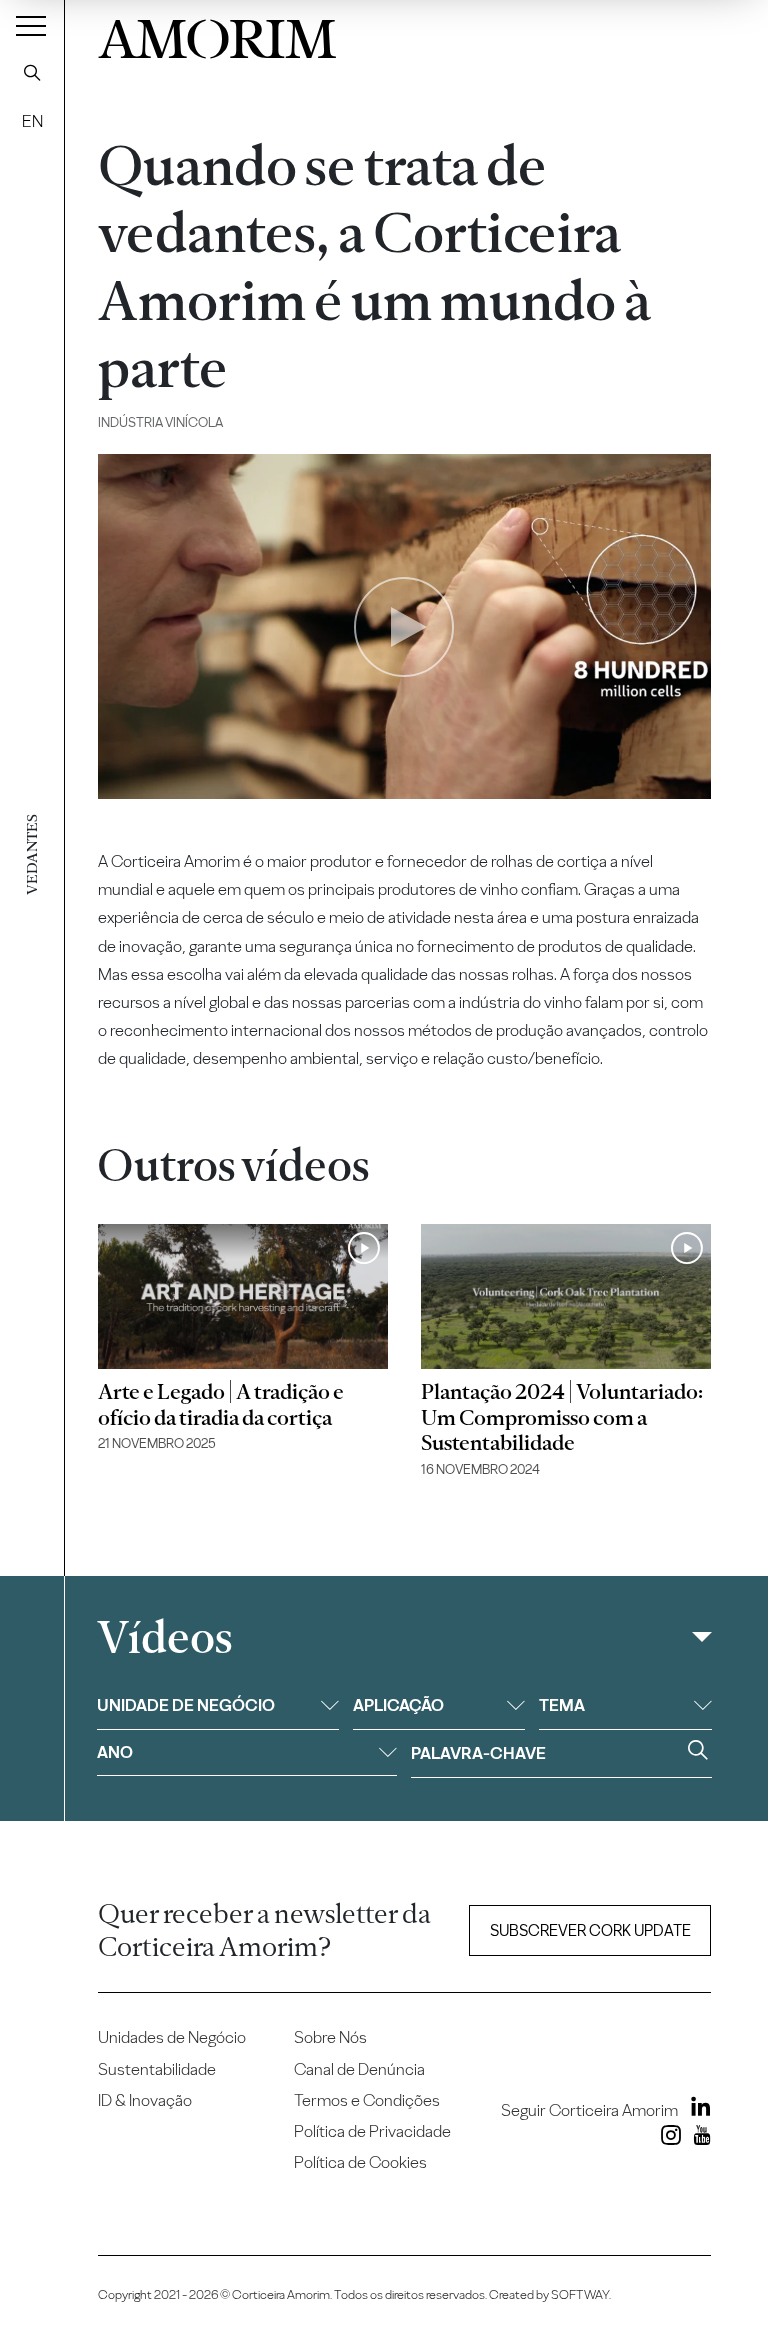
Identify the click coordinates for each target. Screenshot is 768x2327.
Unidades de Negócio (172, 2037)
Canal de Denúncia (359, 2069)
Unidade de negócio (186, 1705)
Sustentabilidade (157, 2069)
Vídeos (164, 1637)
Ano (115, 1752)
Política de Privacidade (372, 2131)
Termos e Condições (367, 2100)
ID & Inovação (145, 2100)
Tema (562, 1705)
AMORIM (217, 34)
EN (32, 121)
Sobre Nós (330, 2037)
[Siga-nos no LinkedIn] (696, 2110)
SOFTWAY (580, 2294)
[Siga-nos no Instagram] (667, 2139)
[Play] (404, 627)
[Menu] (31, 25)
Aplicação (398, 1705)
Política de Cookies (360, 2162)
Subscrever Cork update (590, 1930)
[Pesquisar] (32, 72)
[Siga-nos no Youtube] (697, 2139)
